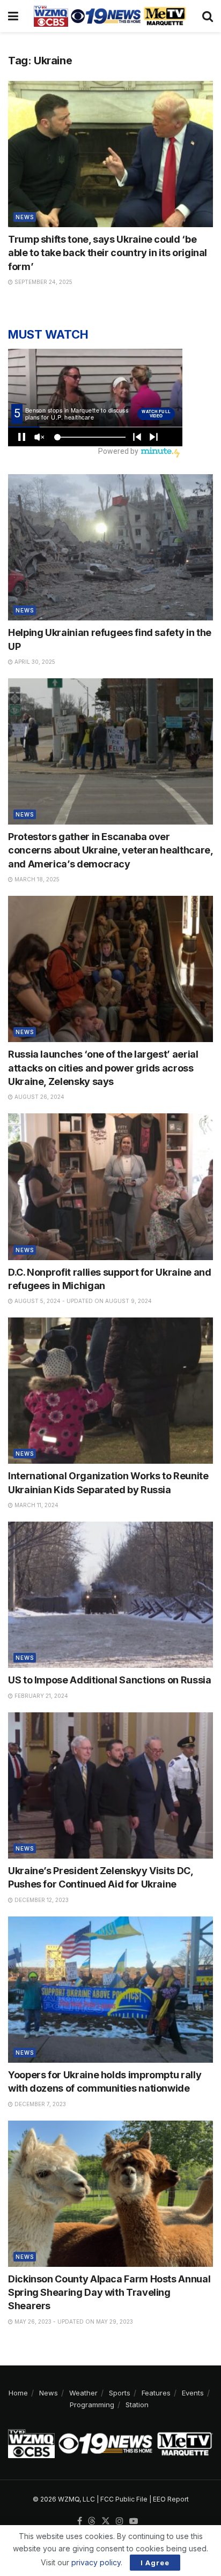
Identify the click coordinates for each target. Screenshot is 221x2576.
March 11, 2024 (36, 1505)
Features (156, 2393)
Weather (83, 2393)
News (25, 217)
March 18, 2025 (36, 879)
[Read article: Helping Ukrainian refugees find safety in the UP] (110, 547)
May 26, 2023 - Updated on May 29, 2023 (73, 2322)
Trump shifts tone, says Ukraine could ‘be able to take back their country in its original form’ (108, 253)
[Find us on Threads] (92, 2521)
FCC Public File (124, 2499)
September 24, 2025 (43, 282)
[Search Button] (208, 16)
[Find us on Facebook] (80, 2521)
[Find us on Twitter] (106, 2521)
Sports (120, 2393)
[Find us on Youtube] (134, 2521)
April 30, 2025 (34, 662)
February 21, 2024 (40, 1696)
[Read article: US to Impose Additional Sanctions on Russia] (110, 1595)
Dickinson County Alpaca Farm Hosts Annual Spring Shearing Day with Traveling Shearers (109, 2292)
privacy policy (96, 2562)
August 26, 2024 (39, 1097)
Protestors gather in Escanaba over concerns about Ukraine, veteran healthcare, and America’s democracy (110, 850)
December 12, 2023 (41, 1900)
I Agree (155, 2563)
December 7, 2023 (39, 2104)
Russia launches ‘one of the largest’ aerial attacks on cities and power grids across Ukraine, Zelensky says (103, 1068)
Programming (92, 2405)
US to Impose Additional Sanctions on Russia (110, 1680)
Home (18, 2393)
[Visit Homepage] (110, 16)
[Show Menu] (13, 16)
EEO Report (171, 2499)
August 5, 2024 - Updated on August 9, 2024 (82, 1301)
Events (193, 2393)
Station (137, 2405)
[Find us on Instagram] (120, 2521)
